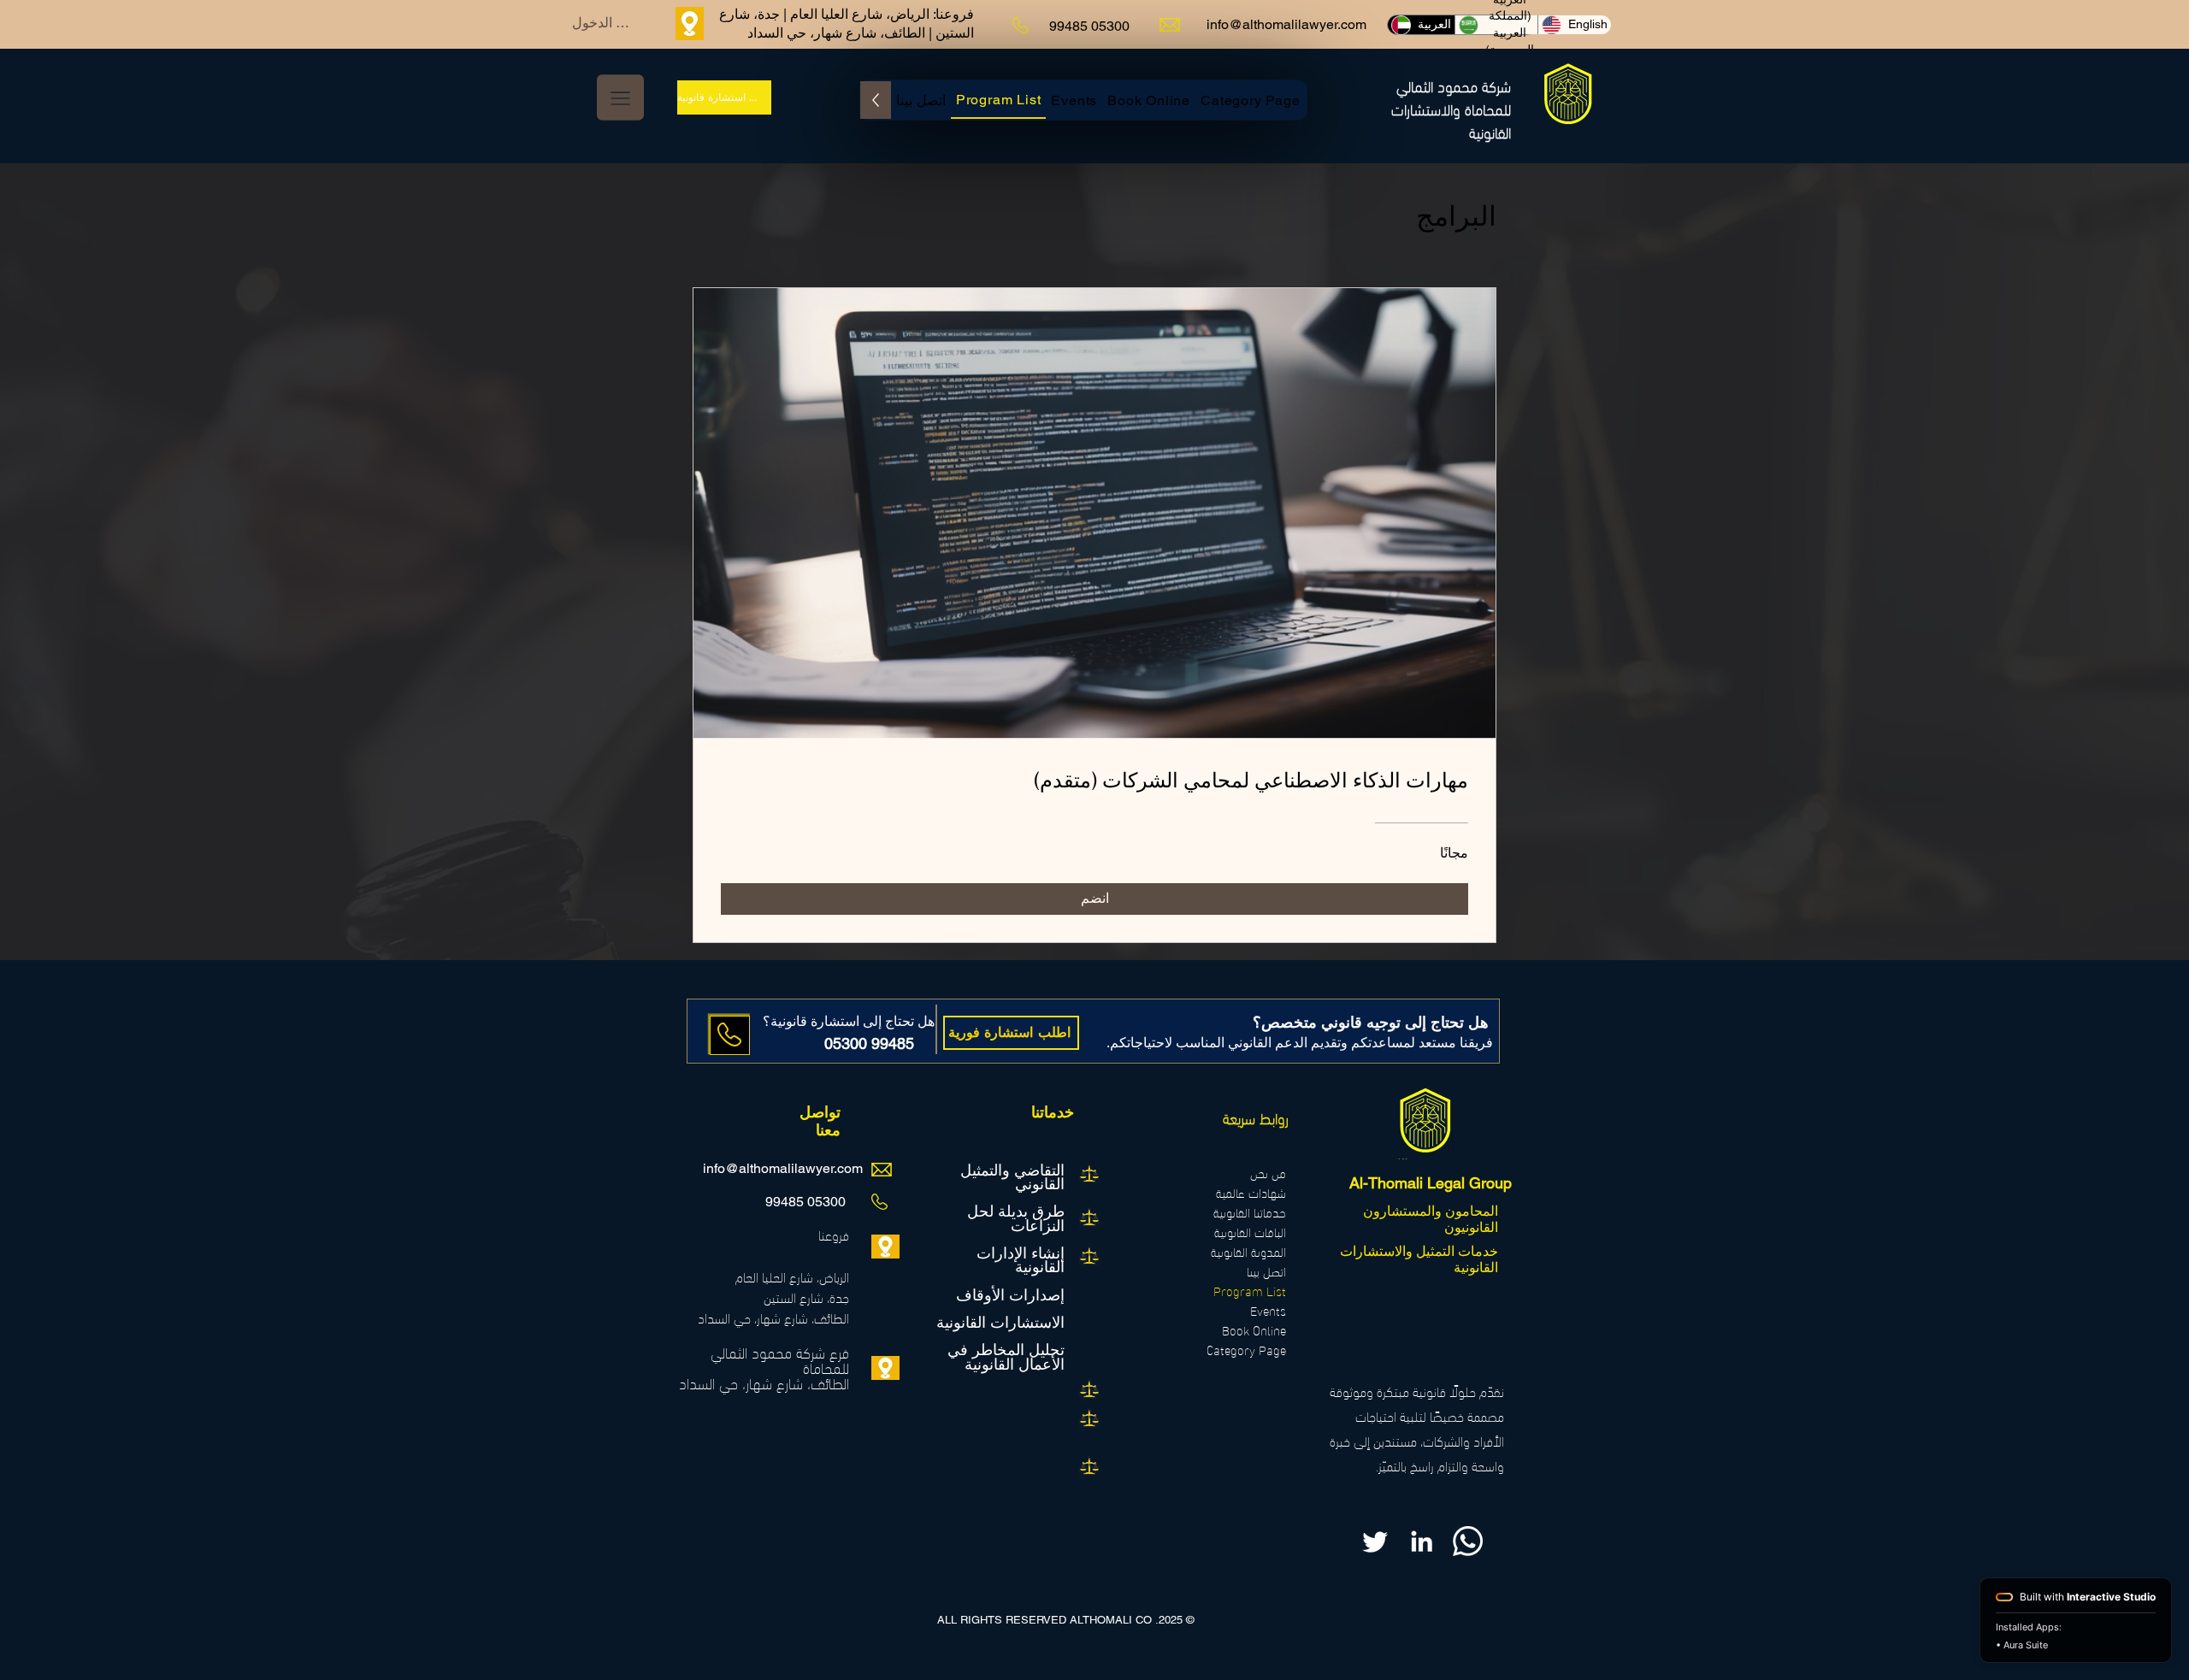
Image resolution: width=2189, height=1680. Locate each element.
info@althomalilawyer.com (1286, 24)
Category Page (1246, 1350)
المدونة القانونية (1248, 1251)
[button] (620, 97)
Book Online (1254, 1330)
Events (1268, 1310)
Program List (1250, 1291)
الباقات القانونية (1250, 1232)
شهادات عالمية (1251, 1192)
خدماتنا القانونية (1250, 1212)
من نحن (1268, 1173)
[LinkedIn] (1422, 1541)
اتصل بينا (1266, 1271)
